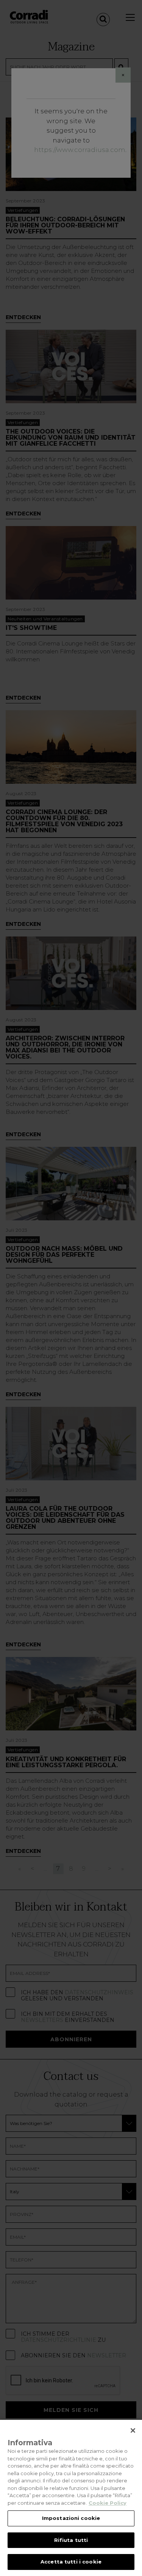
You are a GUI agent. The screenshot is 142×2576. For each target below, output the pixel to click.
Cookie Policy (108, 2503)
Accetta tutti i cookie (71, 2562)
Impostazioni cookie (71, 2518)
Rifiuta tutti (71, 2540)
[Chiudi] (133, 2430)
